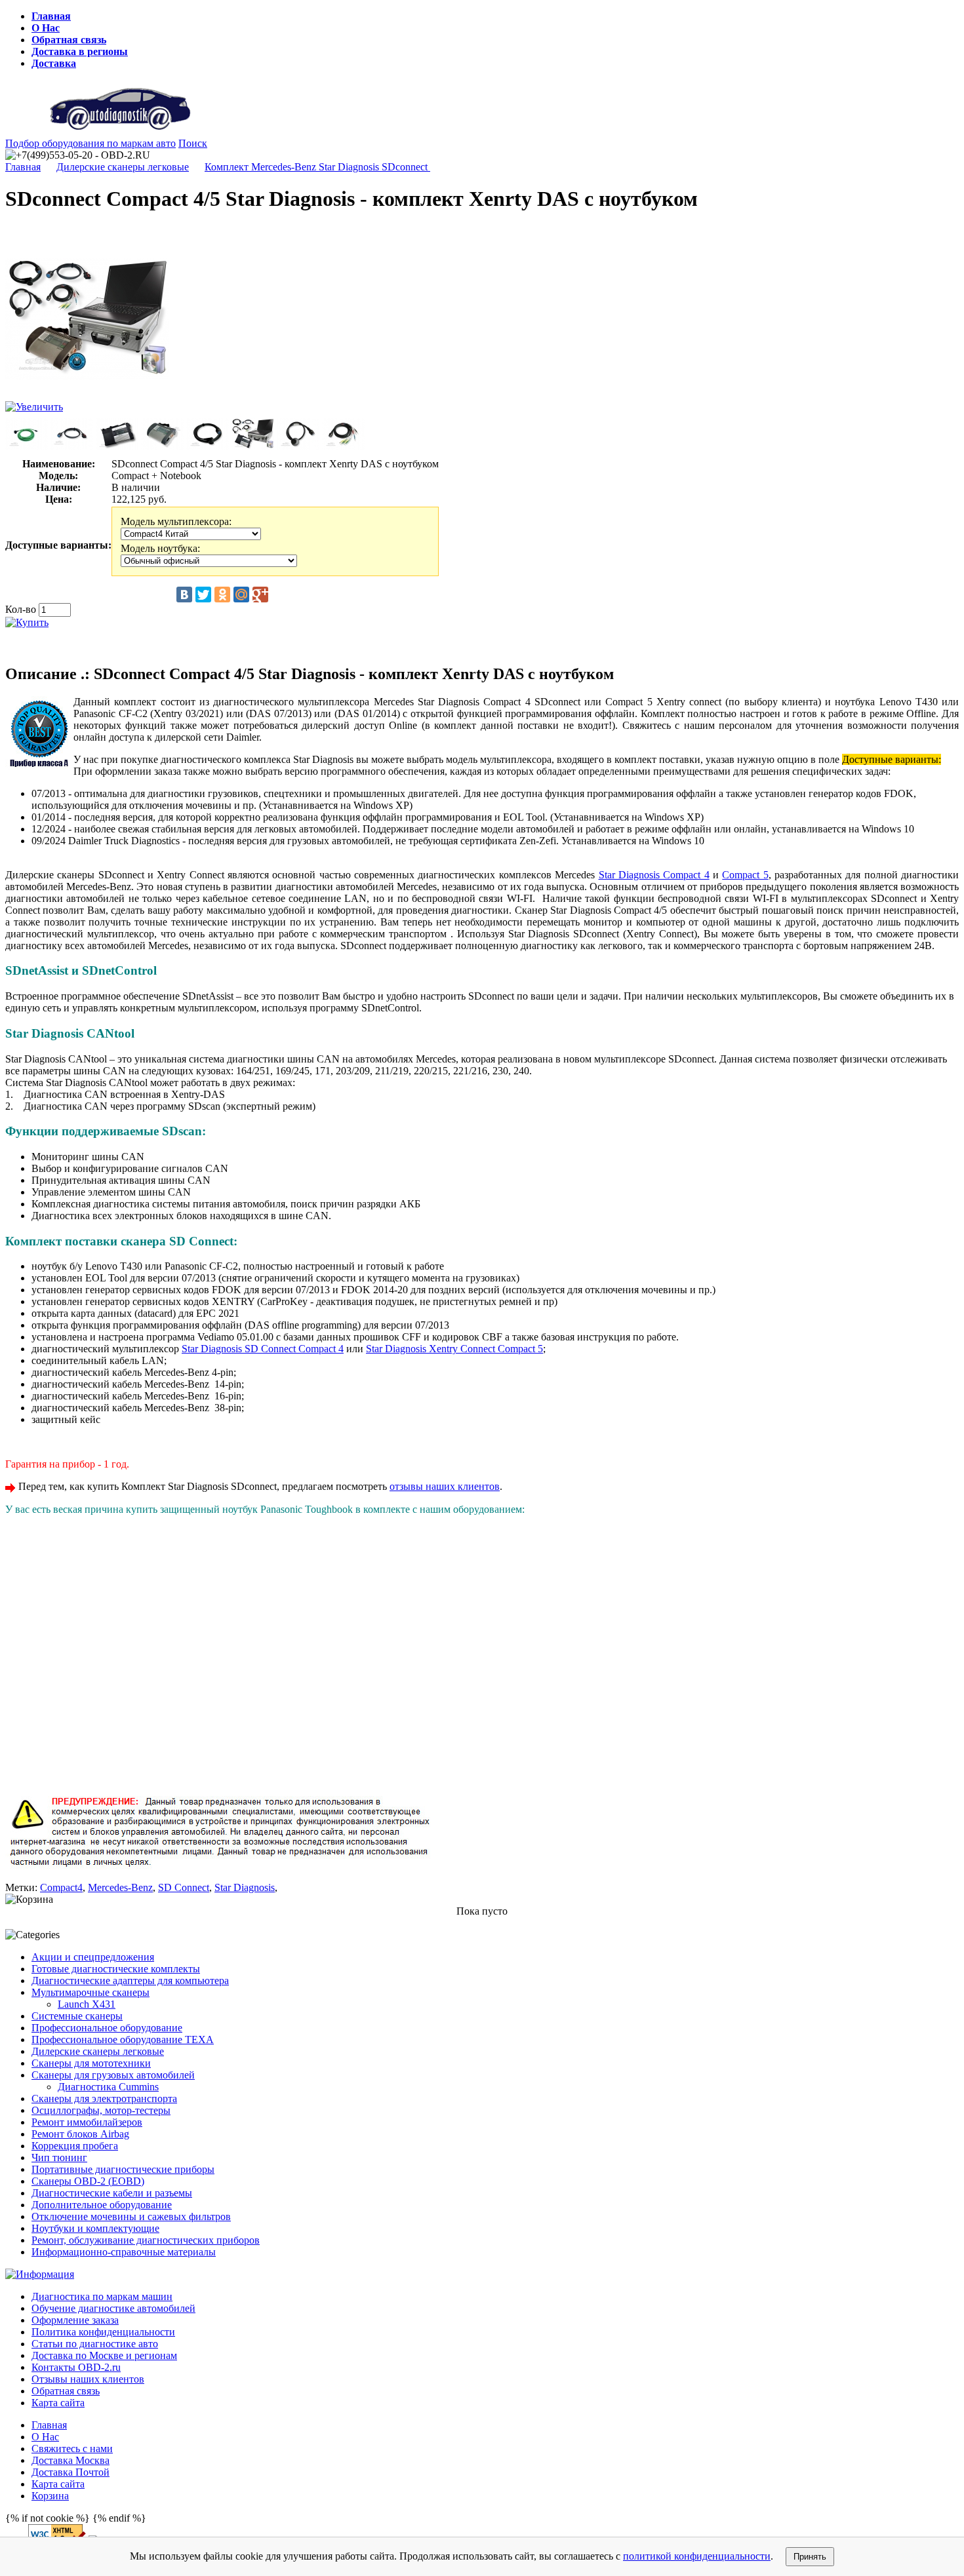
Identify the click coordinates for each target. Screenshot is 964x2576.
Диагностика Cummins (108, 2087)
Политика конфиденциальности (103, 2332)
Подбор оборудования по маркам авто (90, 143)
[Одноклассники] (222, 595)
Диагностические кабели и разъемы (112, 2193)
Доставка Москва (70, 2460)
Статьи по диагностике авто (95, 2344)
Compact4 (61, 1887)
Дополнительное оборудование (102, 2205)
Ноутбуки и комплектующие (95, 2228)
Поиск (193, 143)
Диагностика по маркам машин (102, 2296)
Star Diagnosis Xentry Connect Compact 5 (454, 1349)
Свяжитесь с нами (72, 2449)
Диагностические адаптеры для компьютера (130, 1981)
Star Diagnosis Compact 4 (654, 875)
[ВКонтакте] (184, 595)
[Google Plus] (260, 595)
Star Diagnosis (245, 1887)
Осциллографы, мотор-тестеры (101, 2110)
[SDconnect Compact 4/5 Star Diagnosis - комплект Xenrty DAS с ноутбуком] (87, 398)
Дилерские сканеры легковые (123, 167)
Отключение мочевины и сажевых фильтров (131, 2216)
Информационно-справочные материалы (124, 2252)
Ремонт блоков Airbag (80, 2134)
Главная (51, 16)
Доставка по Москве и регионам (104, 2355)
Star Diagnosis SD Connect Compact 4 (263, 1349)
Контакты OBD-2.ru (76, 2367)
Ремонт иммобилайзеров (87, 2122)
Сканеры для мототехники (91, 2063)
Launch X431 (87, 2004)
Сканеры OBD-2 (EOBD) (88, 2181)
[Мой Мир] (241, 595)
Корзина (50, 2496)
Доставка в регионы (80, 51)
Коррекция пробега (75, 2146)
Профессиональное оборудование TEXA (123, 2039)
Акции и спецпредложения (93, 1957)
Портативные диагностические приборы (123, 2169)
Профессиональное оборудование (107, 2028)
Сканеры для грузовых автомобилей (113, 2075)
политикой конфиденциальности (697, 2556)
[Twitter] (203, 595)
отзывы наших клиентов (445, 1486)
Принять (810, 2557)
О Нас (46, 28)
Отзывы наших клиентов (88, 2379)
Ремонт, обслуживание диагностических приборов (146, 2240)
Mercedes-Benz (120, 1887)
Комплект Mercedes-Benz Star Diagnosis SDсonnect (317, 167)
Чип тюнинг (59, 2157)
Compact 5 (745, 875)
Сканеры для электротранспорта (104, 2098)
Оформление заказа (75, 2320)
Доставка (54, 63)
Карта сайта (58, 2403)
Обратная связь (69, 40)
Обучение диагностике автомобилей (113, 2308)
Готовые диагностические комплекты (116, 1969)
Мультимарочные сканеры (90, 1992)
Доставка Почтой (70, 2472)
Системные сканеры (77, 2016)
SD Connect (184, 1887)
